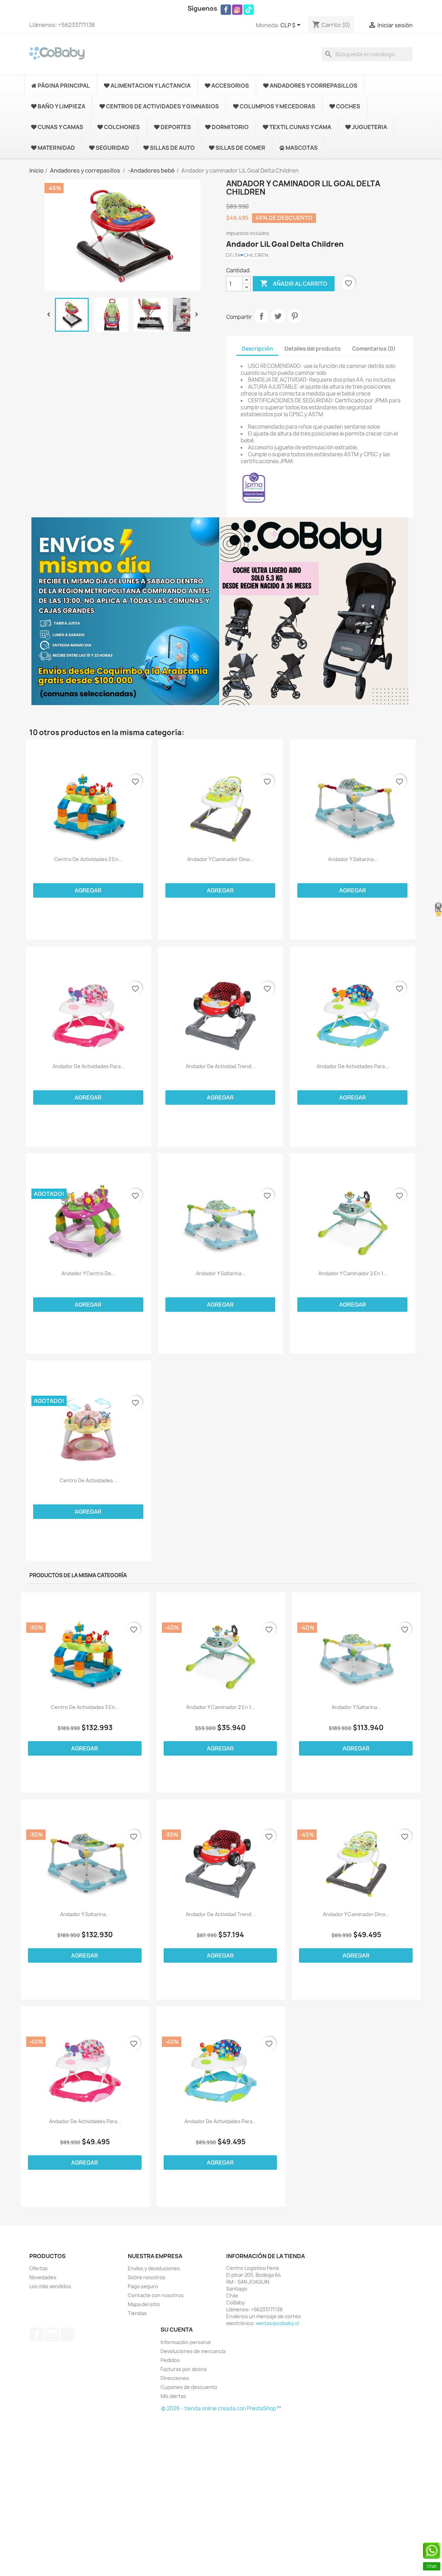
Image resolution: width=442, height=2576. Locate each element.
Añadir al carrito (294, 283)
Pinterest (295, 316)
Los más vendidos (50, 2286)
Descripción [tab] (257, 349)
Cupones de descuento (189, 2387)
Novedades (43, 2277)
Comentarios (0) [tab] (374, 349)
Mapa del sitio (144, 2304)
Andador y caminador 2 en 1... (353, 1274)
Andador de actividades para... (89, 1066)
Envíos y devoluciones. (155, 2268)
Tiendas (137, 2313)
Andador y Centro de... (88, 1274)
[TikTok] (249, 10)
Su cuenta (177, 2330)
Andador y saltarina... (353, 859)
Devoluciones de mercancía (193, 2351)
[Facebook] (226, 10)
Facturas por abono (184, 2369)
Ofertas (39, 2268)
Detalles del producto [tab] (313, 349)
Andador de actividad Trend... (221, 1066)
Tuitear (278, 316)
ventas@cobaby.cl (277, 2323)
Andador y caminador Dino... (220, 859)
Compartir (261, 316)
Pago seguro (143, 2286)
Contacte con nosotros (156, 2295)
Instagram (52, 2334)
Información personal (186, 2342)
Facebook (37, 2334)
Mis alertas (173, 2396)
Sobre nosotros (147, 2277)
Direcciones (175, 2378)
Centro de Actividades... (88, 1481)
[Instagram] (237, 10)
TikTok (67, 2334)
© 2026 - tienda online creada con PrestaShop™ (221, 2408)
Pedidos (170, 2360)
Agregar (88, 890)
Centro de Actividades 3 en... (88, 859)
